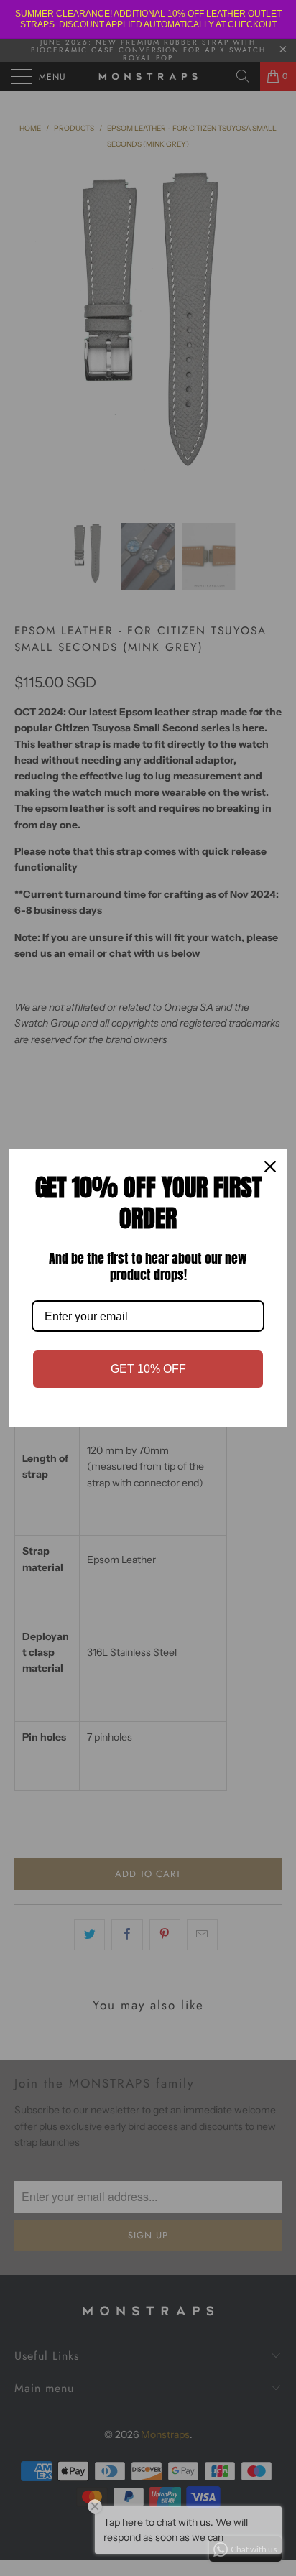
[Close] (270, 1167)
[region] (148, 19)
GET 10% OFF (148, 1369)
